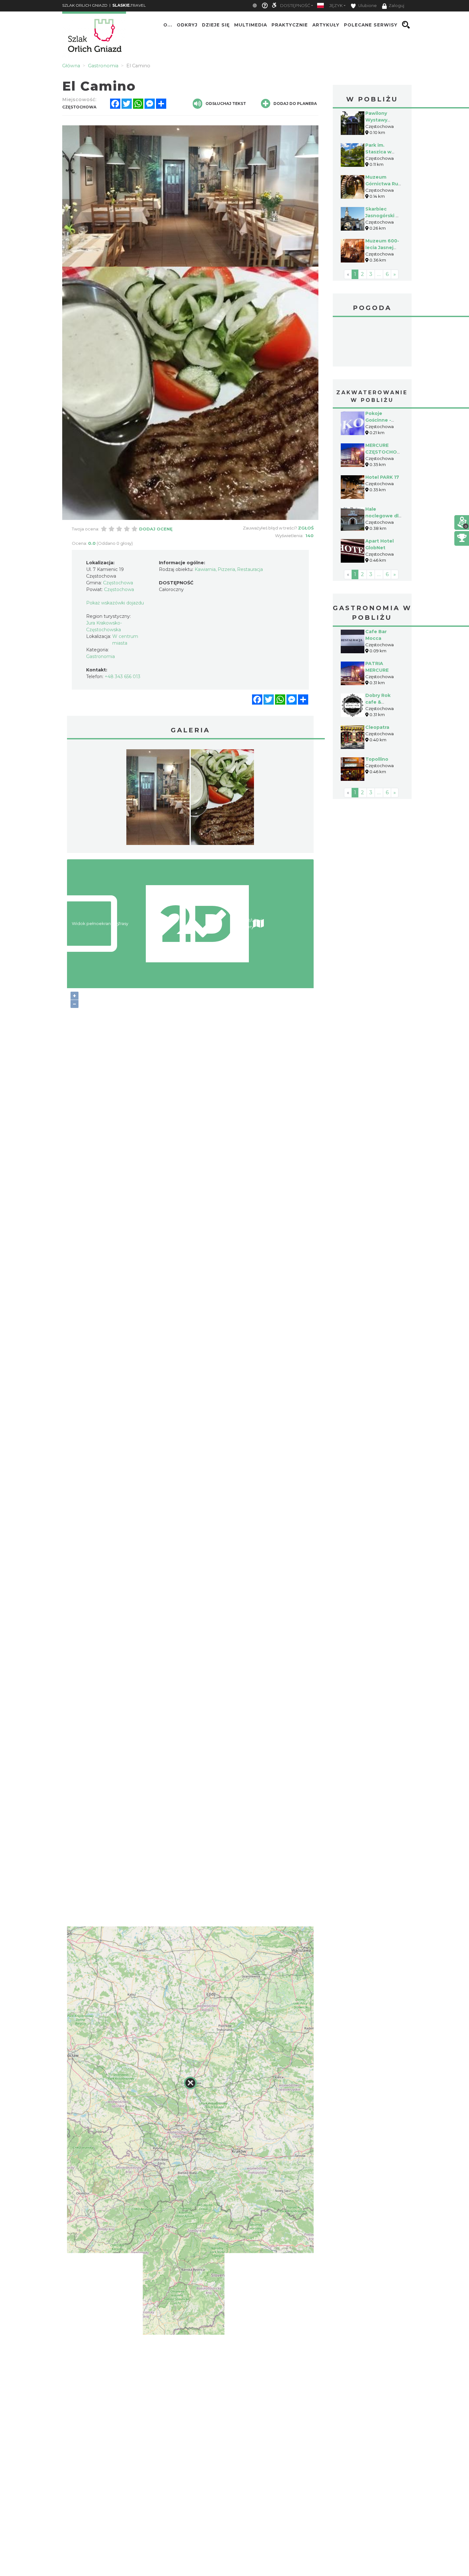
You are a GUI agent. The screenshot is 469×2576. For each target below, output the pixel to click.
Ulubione (367, 6)
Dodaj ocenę (156, 529)
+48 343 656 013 (123, 677)
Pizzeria (226, 569)
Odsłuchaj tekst (226, 104)
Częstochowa (372, 343)
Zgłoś (306, 528)
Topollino (377, 759)
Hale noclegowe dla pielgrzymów (383, 516)
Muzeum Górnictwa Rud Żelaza (383, 184)
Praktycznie (290, 25)
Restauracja (250, 569)
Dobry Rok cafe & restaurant (378, 702)
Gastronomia (100, 656)
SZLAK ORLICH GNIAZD (85, 5)
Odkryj (187, 25)
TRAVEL (129, 5)
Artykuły (326, 25)
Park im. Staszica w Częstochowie (383, 152)
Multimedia (251, 25)
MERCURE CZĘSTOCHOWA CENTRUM (385, 452)
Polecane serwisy (371, 25)
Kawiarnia (205, 569)
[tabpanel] (158, 799)
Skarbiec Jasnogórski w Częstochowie (383, 216)
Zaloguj (396, 6)
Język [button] (336, 6)
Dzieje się (216, 25)
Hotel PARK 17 (382, 477)
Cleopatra (377, 727)
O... (168, 25)
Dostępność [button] (295, 6)
